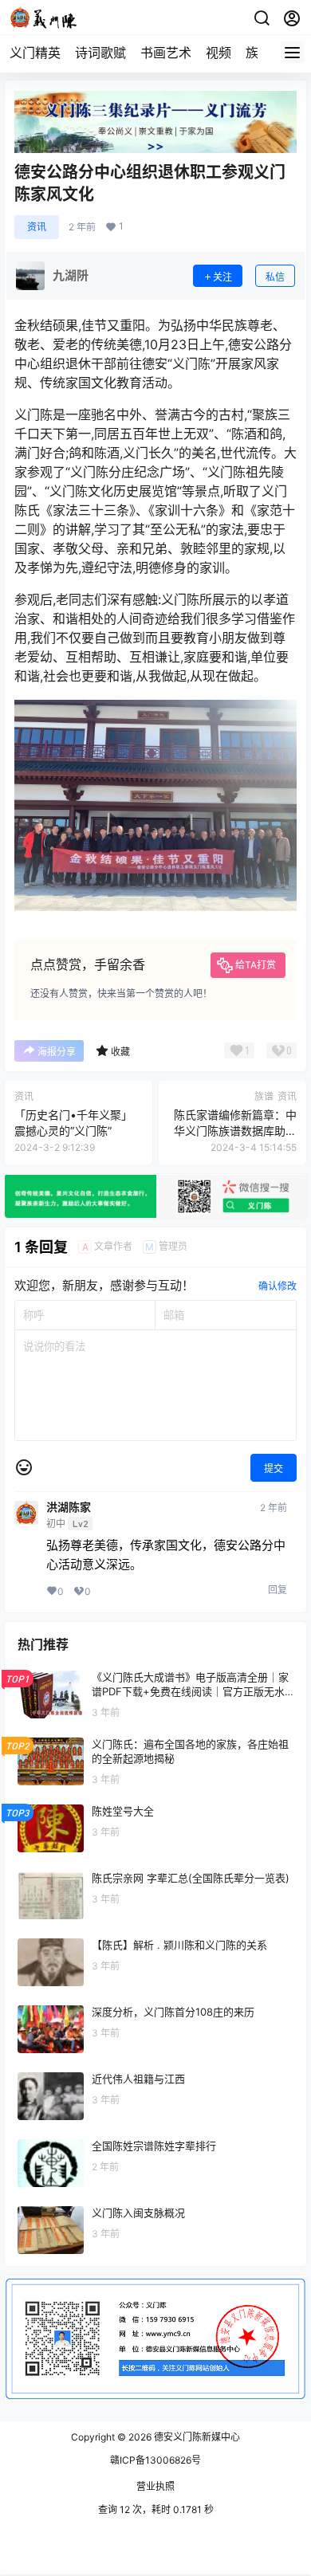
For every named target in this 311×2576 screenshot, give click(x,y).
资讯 (37, 227)
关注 (222, 277)
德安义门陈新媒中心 (196, 2437)
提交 (274, 1469)
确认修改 (278, 1286)
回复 (278, 1590)
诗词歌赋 (100, 53)
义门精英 (35, 53)
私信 (275, 277)
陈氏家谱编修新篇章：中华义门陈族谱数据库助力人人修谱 (235, 1130)
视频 (218, 53)
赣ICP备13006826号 (155, 2460)
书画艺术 (166, 53)
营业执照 (155, 2486)
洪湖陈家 (69, 1507)
